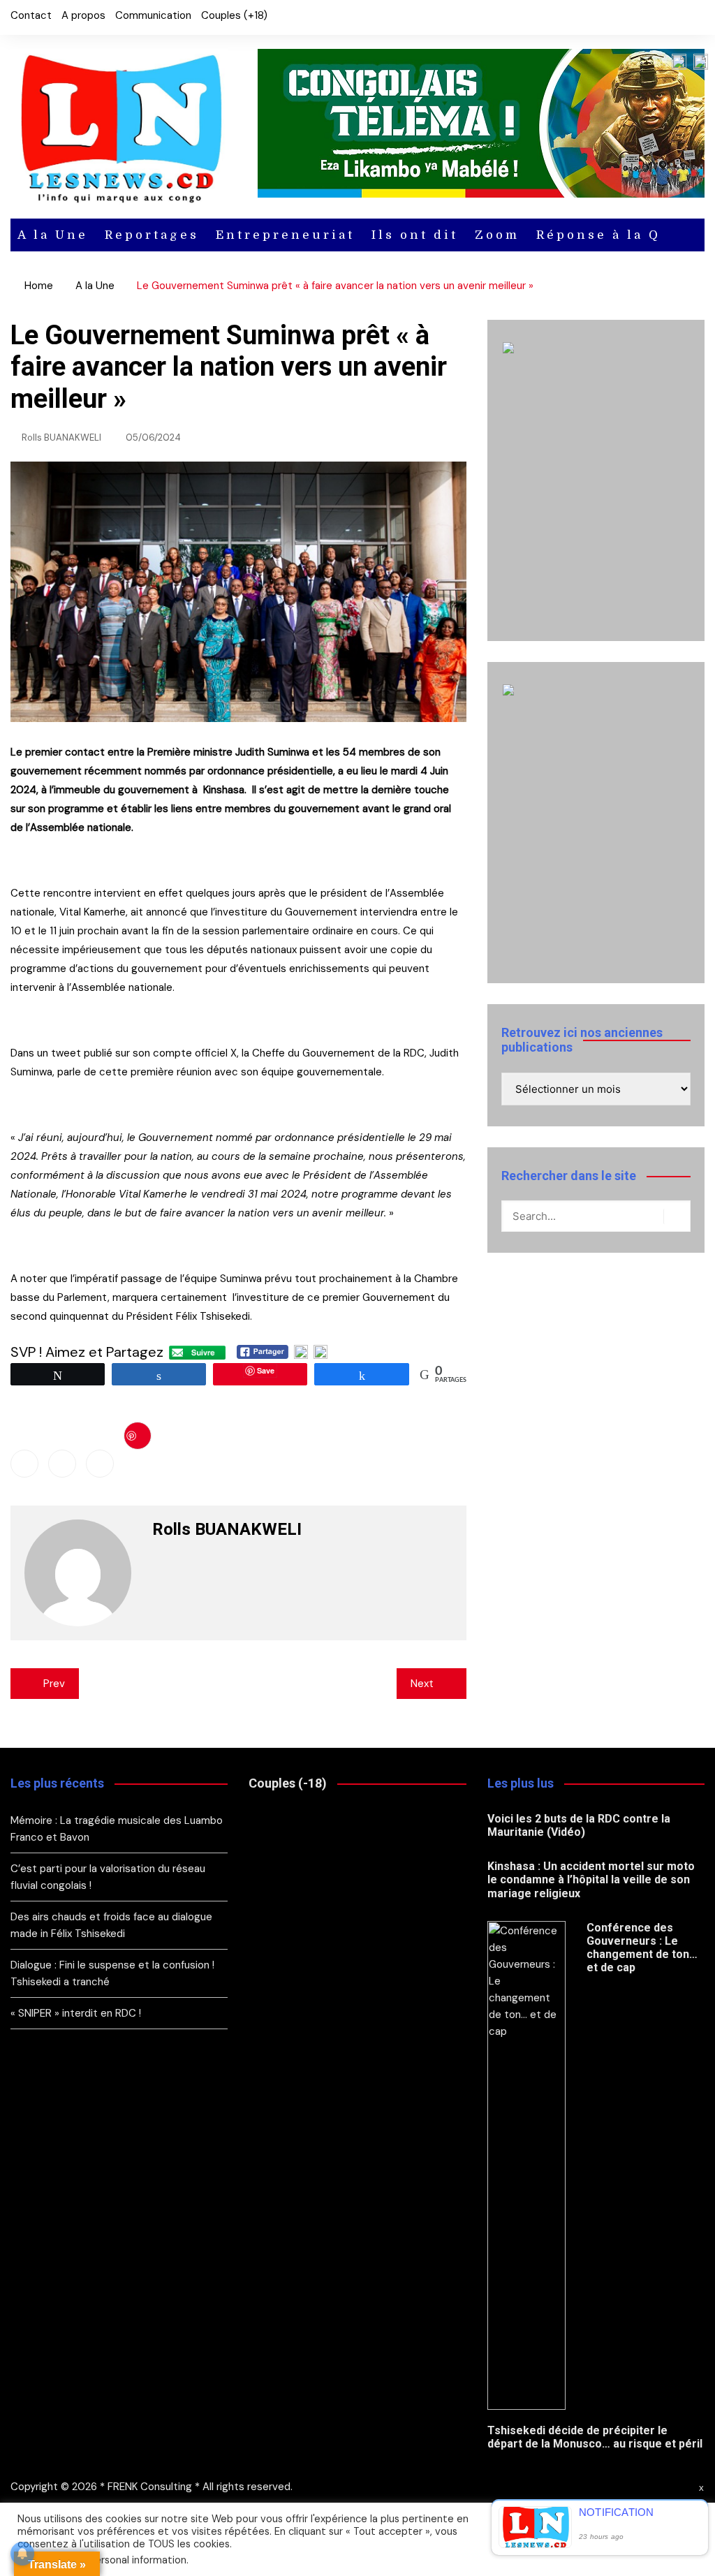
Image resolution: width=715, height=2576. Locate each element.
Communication (153, 15)
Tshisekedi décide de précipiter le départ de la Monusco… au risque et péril (595, 2437)
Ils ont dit (415, 235)
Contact (31, 15)
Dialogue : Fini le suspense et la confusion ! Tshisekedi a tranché (112, 1973)
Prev (54, 1684)
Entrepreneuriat (285, 235)
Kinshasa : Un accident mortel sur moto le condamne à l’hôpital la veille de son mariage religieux (591, 1879)
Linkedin (100, 1464)
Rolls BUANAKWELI (61, 437)
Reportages (152, 235)
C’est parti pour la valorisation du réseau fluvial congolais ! (108, 1877)
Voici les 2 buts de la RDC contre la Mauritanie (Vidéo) (579, 1825)
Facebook (647, 17)
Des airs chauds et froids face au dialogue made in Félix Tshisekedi (111, 1925)
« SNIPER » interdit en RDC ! (77, 2013)
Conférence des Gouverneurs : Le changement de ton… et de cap (642, 1948)
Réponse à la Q (598, 235)
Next (422, 1684)
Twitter (670, 17)
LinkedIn (694, 17)
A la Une (53, 235)
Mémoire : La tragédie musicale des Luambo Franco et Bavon (117, 1829)
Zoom (497, 235)
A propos (83, 15)
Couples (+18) (234, 15)
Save (138, 1436)
